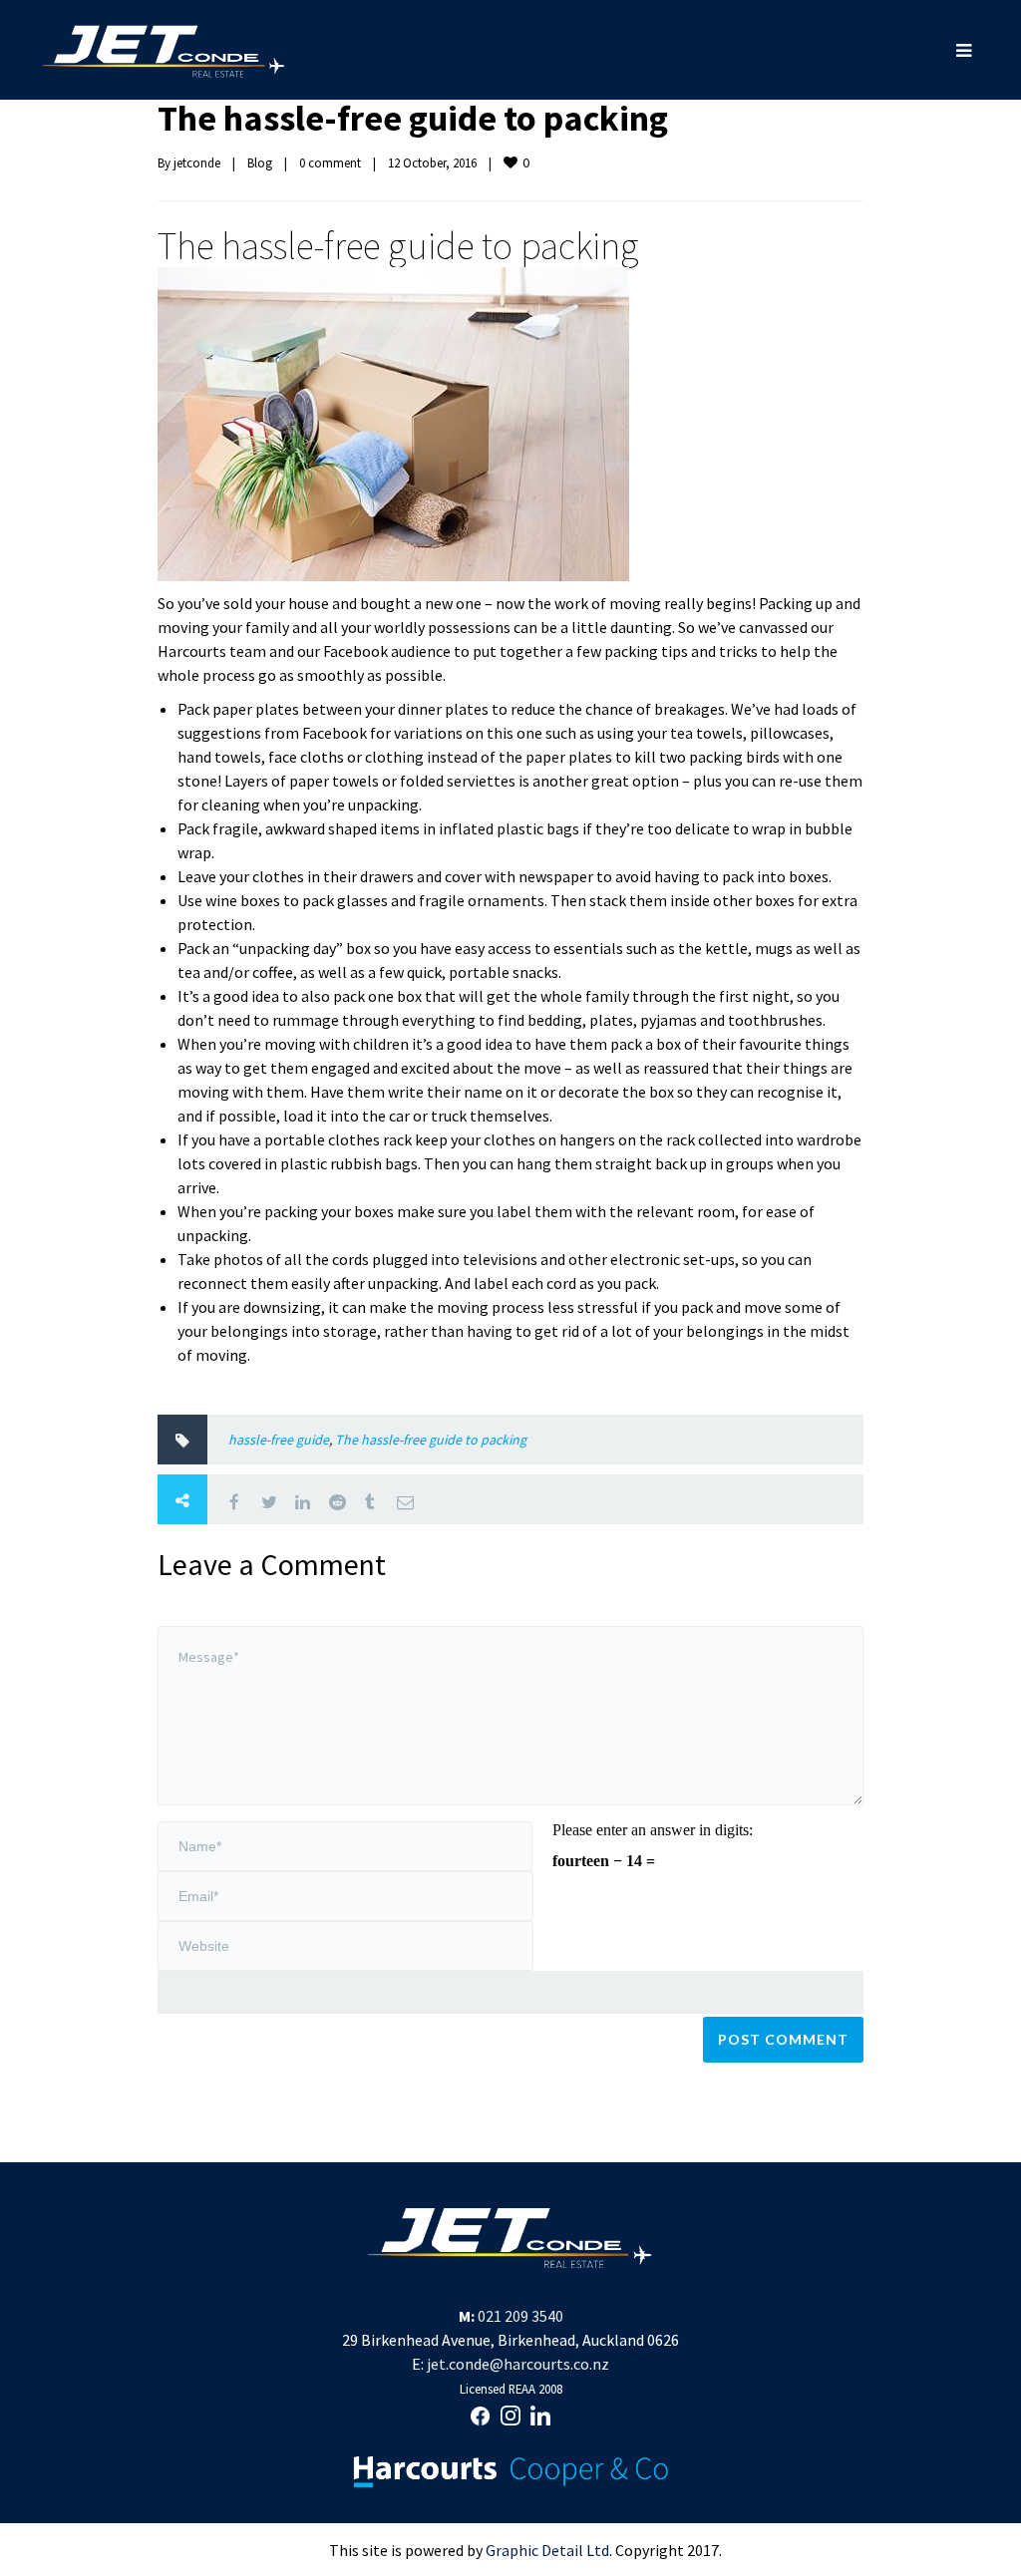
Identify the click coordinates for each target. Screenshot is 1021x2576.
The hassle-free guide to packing (413, 118)
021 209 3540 (520, 2316)
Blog (260, 163)
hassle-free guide (279, 1440)
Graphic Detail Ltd (547, 2550)
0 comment (330, 163)
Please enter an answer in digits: (653, 1829)
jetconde (197, 163)
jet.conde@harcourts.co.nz (518, 2364)
